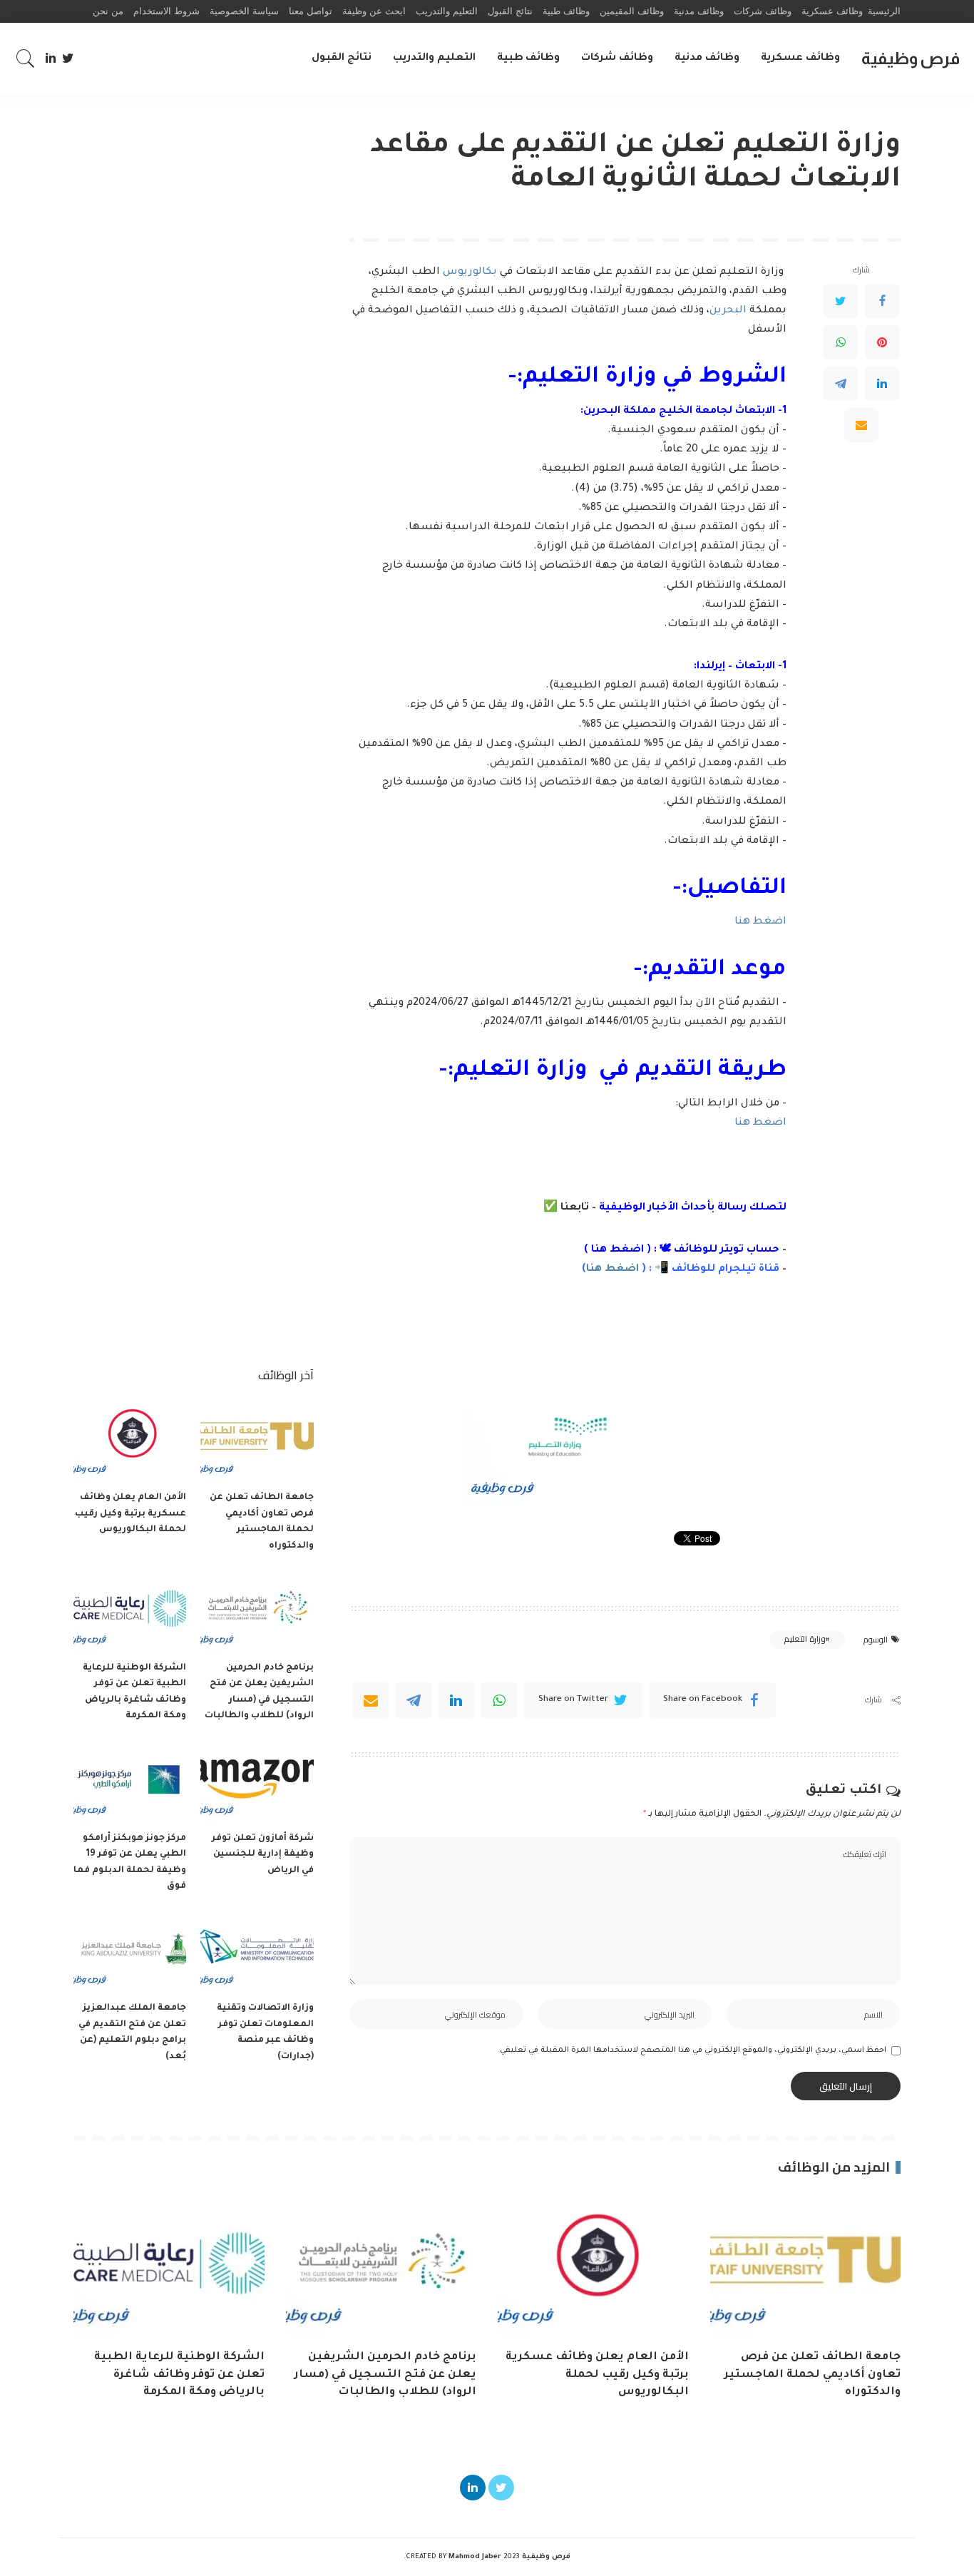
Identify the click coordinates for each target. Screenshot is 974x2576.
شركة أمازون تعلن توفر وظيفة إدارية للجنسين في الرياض (263, 1855)
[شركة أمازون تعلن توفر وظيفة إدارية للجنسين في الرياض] (257, 1781)
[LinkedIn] (51, 58)
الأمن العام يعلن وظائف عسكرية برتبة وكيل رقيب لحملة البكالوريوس (130, 1514)
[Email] (861, 424)
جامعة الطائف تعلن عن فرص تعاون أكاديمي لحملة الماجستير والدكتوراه (812, 2375)
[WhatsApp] (841, 342)
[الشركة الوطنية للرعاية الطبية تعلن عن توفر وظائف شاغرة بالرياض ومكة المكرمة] (130, 1611)
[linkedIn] (456, 1700)
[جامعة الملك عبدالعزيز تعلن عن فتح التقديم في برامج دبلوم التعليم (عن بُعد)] (130, 1952)
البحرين (729, 311)
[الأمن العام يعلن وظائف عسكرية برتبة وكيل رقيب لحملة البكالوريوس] (130, 1440)
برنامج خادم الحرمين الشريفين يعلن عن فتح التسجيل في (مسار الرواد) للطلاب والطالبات (385, 2375)
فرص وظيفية (911, 58)
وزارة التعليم (804, 1639)
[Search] (26, 58)
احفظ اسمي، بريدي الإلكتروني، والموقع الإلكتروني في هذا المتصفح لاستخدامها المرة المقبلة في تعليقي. (692, 2050)
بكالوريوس (471, 272)
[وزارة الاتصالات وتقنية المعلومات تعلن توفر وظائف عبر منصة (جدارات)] (257, 1952)
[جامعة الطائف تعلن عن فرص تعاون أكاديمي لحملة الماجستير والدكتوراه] (257, 1440)
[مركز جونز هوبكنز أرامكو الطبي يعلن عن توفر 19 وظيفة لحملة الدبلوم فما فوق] (130, 1781)
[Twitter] (68, 58)
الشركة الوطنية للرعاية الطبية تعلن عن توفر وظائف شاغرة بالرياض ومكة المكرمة (179, 2375)
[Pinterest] (882, 342)
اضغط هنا (760, 922)
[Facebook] (882, 300)
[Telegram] (841, 383)
